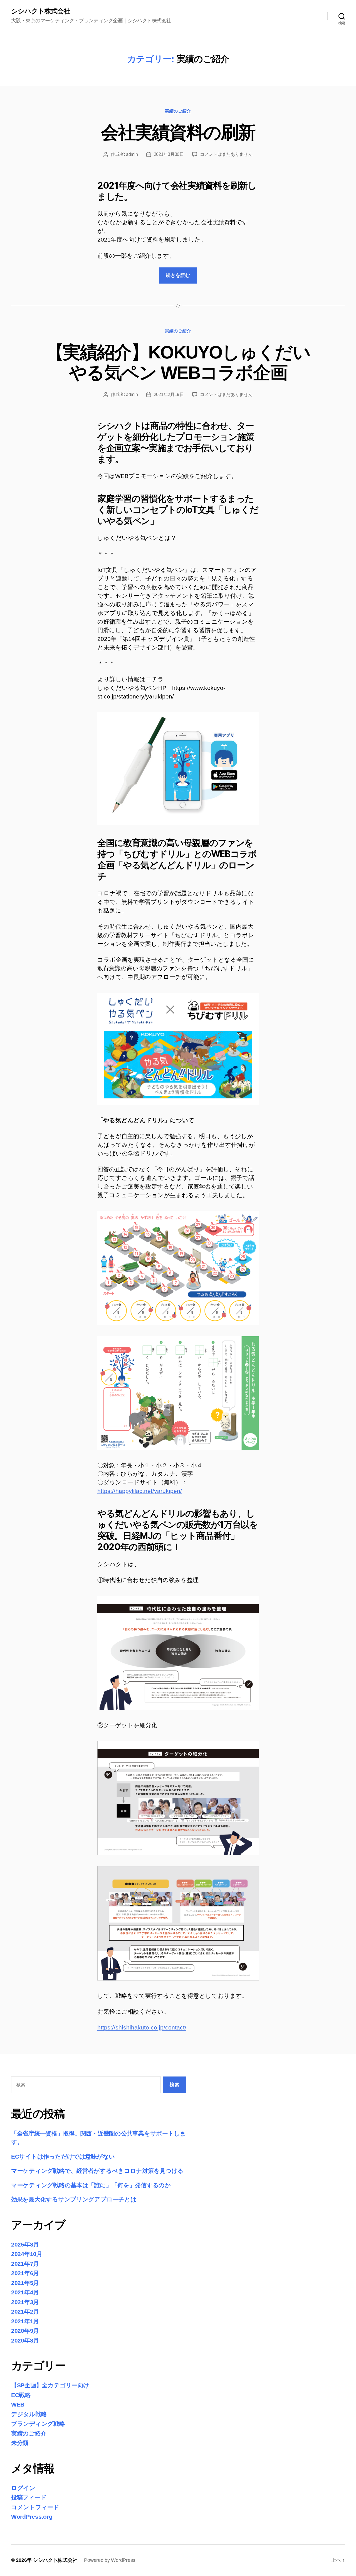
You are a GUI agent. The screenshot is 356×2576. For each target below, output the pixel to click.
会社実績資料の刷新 (178, 132)
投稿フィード (29, 2497)
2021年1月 (25, 2321)
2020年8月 (25, 2340)
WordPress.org (32, 2517)
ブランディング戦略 (38, 2424)
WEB (18, 2404)
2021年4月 (25, 2292)
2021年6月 (25, 2273)
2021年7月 (25, 2264)
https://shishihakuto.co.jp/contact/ (142, 2027)
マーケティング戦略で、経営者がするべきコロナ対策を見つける (97, 2171)
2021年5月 (25, 2283)
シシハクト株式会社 (41, 11)
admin (132, 154)
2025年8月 (25, 2244)
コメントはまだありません (226, 154)
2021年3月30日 (169, 154)
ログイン (23, 2488)
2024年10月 (27, 2254)
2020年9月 (25, 2331)
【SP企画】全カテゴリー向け (50, 2385)
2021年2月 (25, 2311)
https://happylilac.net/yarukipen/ (140, 1491)
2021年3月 (25, 2302)
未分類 (20, 2443)
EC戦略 (21, 2395)
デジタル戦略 (29, 2414)
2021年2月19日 (169, 394)
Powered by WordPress (110, 2560)
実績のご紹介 (178, 111)
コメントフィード (35, 2507)
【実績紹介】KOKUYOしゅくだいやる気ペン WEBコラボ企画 (178, 362)
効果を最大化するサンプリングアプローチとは (74, 2199)
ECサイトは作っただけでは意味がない (63, 2156)
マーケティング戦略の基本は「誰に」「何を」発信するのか (91, 2185)
